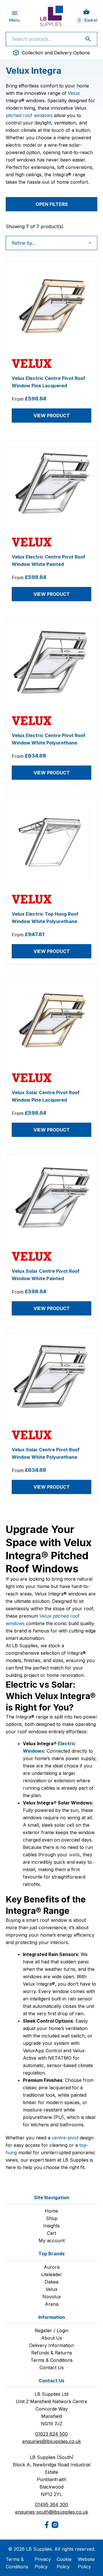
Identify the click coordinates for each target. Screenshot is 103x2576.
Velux (74, 93)
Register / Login (51, 2331)
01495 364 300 (51, 2505)
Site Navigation (52, 2198)
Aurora (52, 2267)
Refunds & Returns (52, 2353)
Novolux (52, 2297)
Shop (52, 2218)
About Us (52, 2338)
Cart (51, 2233)
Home (51, 2211)
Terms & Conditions (52, 2360)
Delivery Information (51, 2345)
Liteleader (52, 2274)
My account (52, 2241)
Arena (52, 2304)
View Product (52, 416)
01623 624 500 (51, 2434)
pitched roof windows (29, 115)
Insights (51, 2226)
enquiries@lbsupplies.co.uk (52, 2441)
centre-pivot (65, 2138)
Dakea (51, 2282)
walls (74, 1855)
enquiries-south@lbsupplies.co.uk (52, 2512)
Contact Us (52, 2368)
